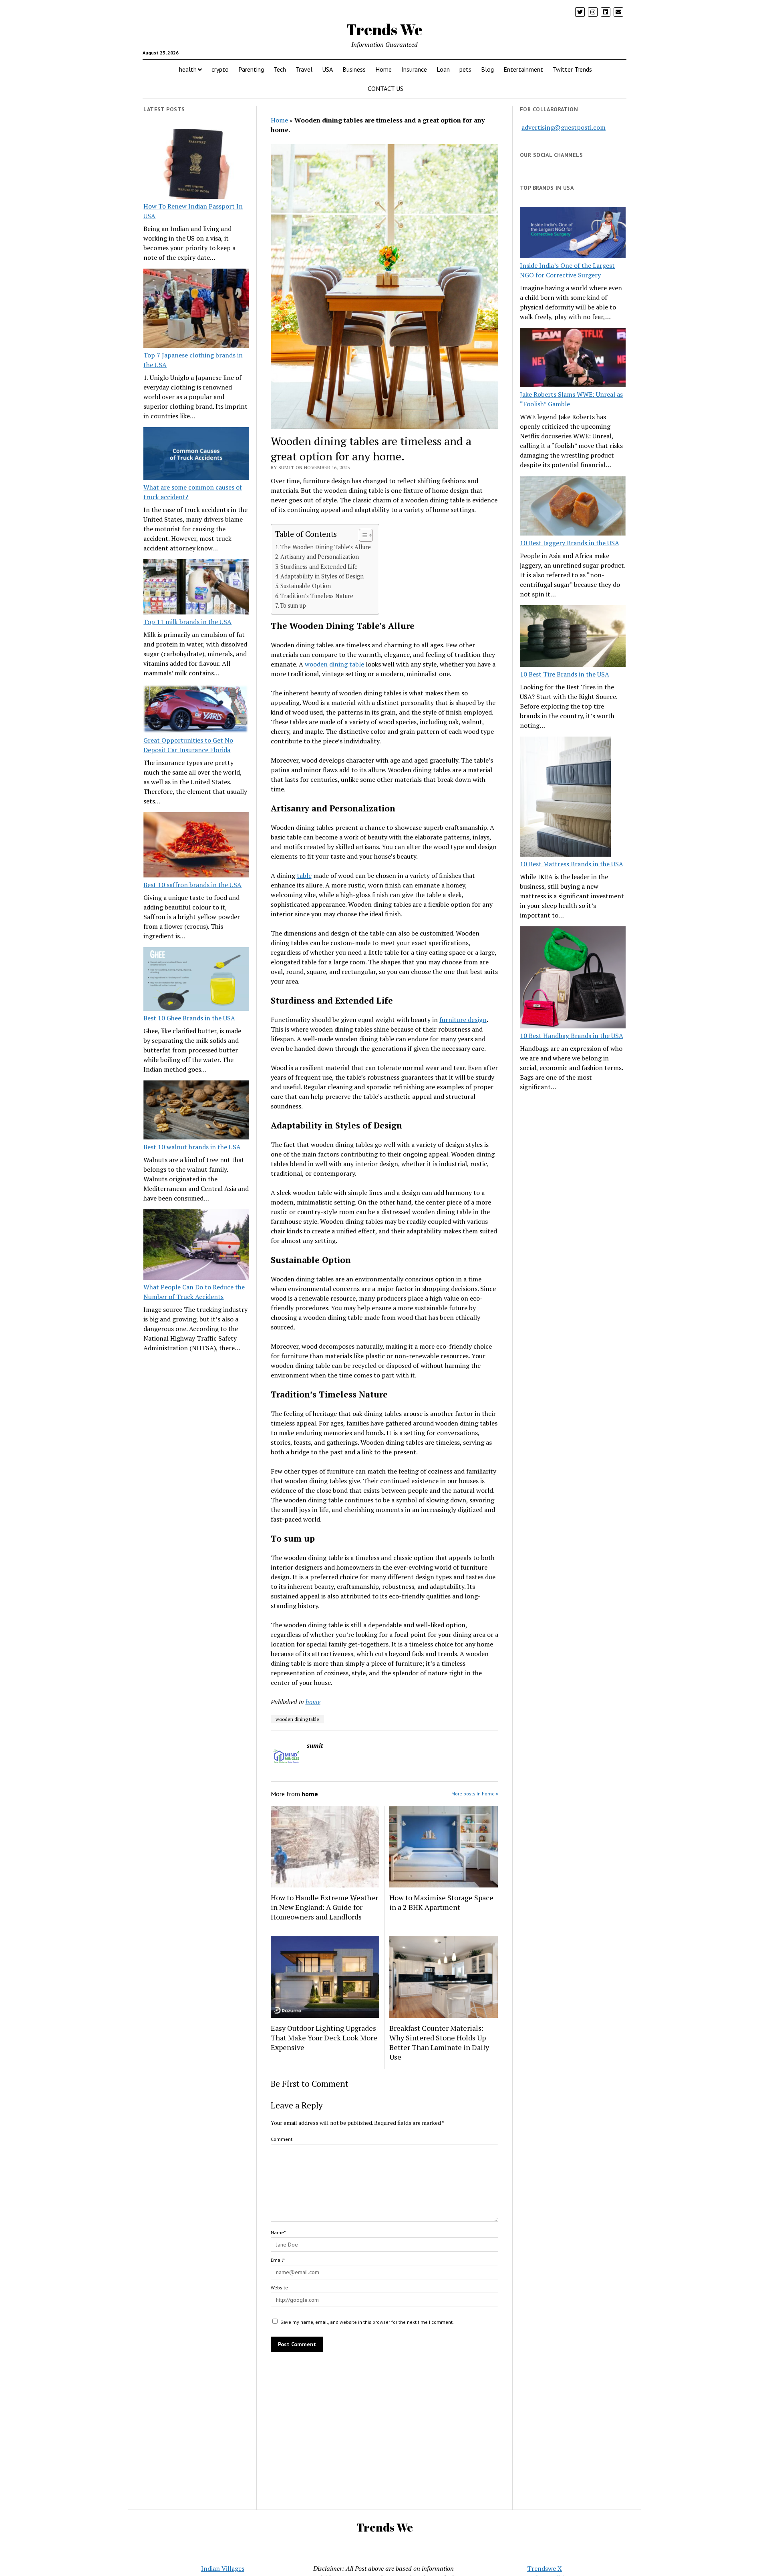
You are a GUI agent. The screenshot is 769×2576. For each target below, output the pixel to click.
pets (465, 69)
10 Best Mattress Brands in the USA (572, 864)
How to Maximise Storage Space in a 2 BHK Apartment (441, 1902)
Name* (278, 2232)
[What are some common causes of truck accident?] (196, 455)
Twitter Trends (572, 69)
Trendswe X (545, 2568)
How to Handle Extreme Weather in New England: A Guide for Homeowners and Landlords (324, 1907)
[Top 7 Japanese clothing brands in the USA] (196, 309)
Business (354, 69)
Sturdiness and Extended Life (319, 567)
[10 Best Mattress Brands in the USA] (565, 798)
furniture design (463, 1020)
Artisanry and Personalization (320, 557)
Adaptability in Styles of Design (322, 576)
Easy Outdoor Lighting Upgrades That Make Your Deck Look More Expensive (324, 2038)
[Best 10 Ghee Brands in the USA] (196, 980)
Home (383, 69)
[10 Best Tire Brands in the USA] (573, 637)
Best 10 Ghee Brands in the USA (189, 1018)
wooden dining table (334, 664)
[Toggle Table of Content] (362, 535)
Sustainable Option (306, 586)
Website (279, 2288)
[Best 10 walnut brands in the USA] (196, 1111)
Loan (443, 69)
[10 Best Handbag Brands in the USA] (573, 979)
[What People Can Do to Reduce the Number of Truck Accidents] (196, 1246)
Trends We (384, 29)
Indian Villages (223, 2568)
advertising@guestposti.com (564, 127)
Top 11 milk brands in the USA (187, 622)
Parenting (251, 69)
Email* (278, 2260)
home (313, 1702)
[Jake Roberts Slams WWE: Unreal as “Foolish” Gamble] (573, 359)
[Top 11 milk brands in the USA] (196, 588)
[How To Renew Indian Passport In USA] (196, 165)
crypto (220, 69)
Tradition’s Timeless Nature (317, 596)
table (304, 875)
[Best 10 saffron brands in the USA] (196, 846)
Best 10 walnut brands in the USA (192, 1147)
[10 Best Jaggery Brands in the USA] (573, 507)
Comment (282, 2139)
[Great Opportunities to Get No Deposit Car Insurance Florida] (196, 710)
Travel (304, 69)
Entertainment (523, 69)
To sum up (293, 605)
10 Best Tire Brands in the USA (565, 674)
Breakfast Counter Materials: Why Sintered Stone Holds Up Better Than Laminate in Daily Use (439, 2042)
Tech (280, 69)
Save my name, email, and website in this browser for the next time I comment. (367, 2322)
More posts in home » (475, 1794)
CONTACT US (386, 88)
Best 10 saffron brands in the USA (192, 885)
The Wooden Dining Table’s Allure (326, 547)
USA (327, 69)
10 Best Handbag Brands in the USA (572, 1036)
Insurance (414, 69)
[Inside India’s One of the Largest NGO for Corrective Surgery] (573, 234)
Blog (487, 69)
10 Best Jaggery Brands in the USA (570, 543)
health (188, 69)
